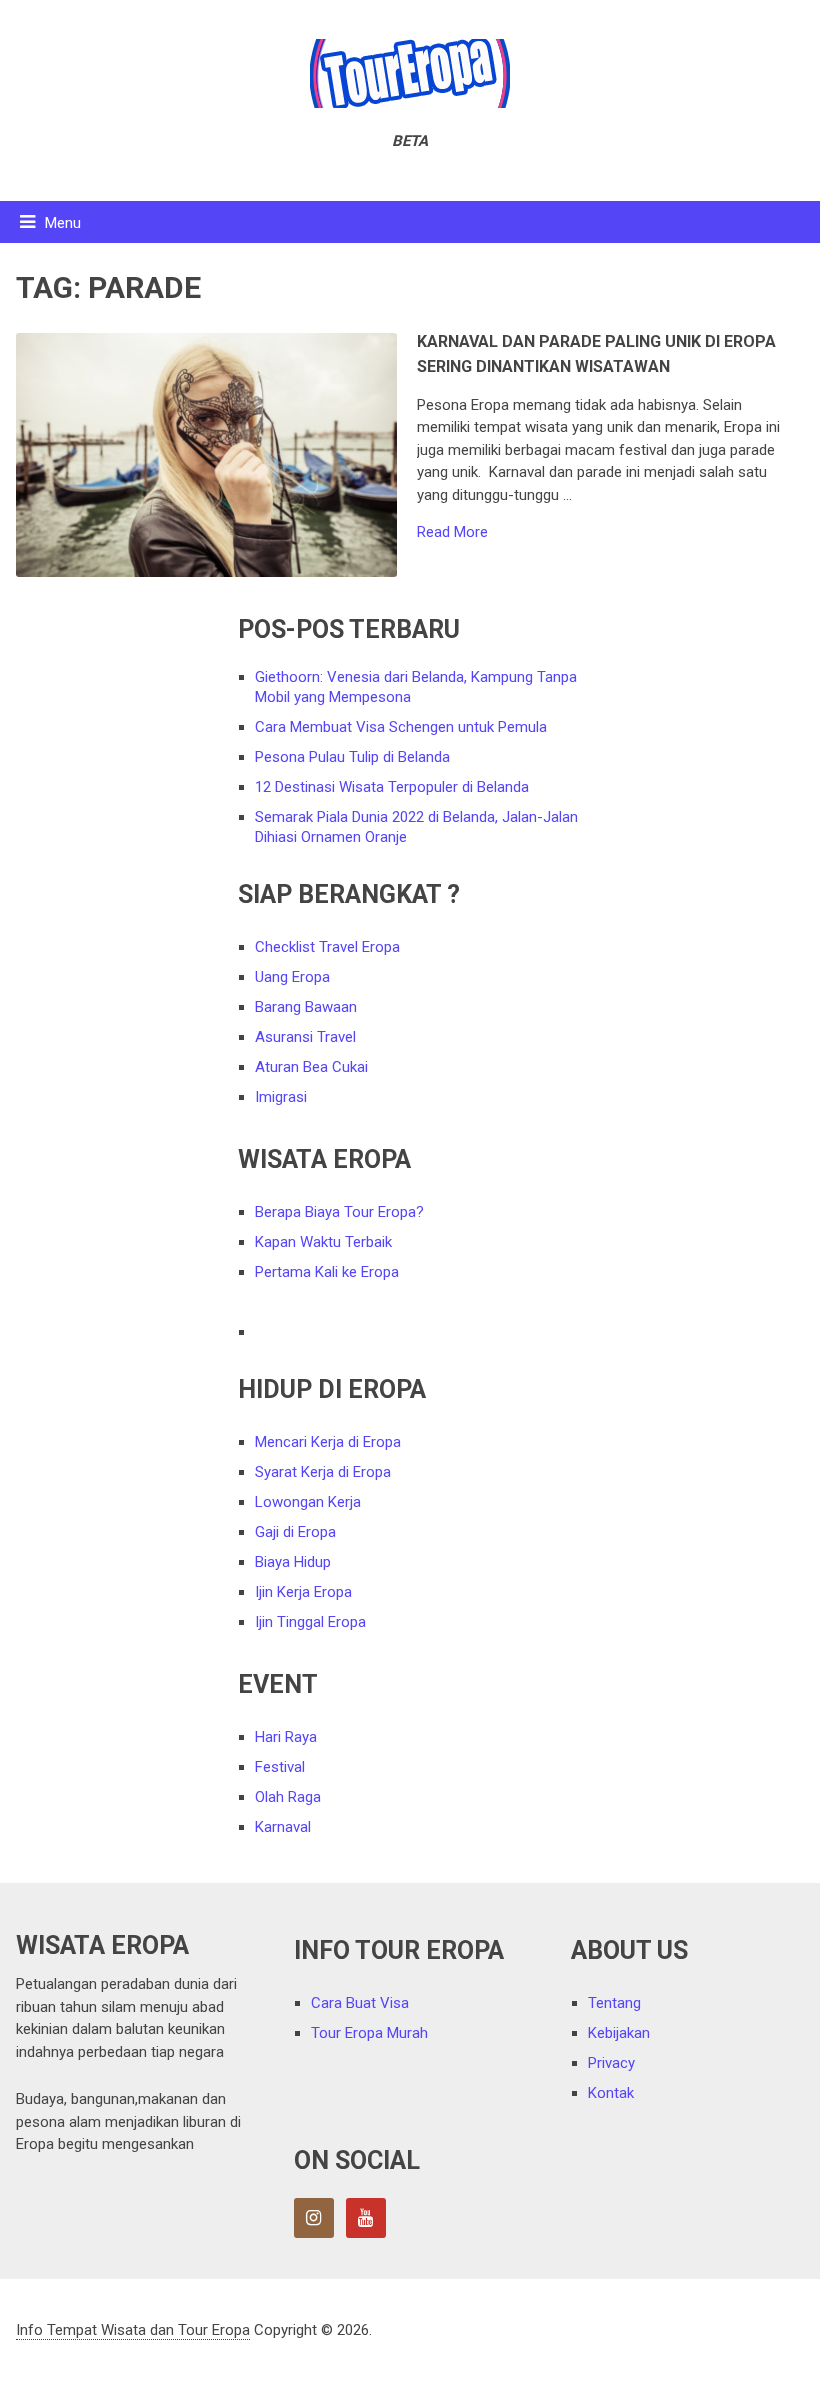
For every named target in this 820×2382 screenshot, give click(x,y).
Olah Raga (288, 1797)
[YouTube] (366, 2218)
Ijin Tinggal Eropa (310, 1622)
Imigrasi (281, 1097)
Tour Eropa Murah (369, 2033)
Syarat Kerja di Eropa (323, 1472)
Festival (280, 1767)
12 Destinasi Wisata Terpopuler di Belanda (392, 787)
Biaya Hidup (293, 1562)
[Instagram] (314, 2218)
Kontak (611, 2093)
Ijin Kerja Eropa (303, 1592)
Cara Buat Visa (360, 2003)
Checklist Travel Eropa (327, 947)
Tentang (614, 2003)
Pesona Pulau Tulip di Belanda (352, 757)
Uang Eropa (292, 977)
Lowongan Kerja (308, 1502)
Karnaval (283, 1827)
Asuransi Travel (305, 1037)
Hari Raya (286, 1737)
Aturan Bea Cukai (311, 1067)
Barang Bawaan (306, 1007)
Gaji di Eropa (295, 1532)
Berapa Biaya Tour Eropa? (339, 1212)
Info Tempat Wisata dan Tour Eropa (133, 2330)
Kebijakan (619, 2033)
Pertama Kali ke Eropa (327, 1272)
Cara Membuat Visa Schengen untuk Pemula (401, 727)
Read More (452, 532)
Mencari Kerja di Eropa (328, 1442)
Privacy (611, 2063)
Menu (63, 223)
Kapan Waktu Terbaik (323, 1242)
